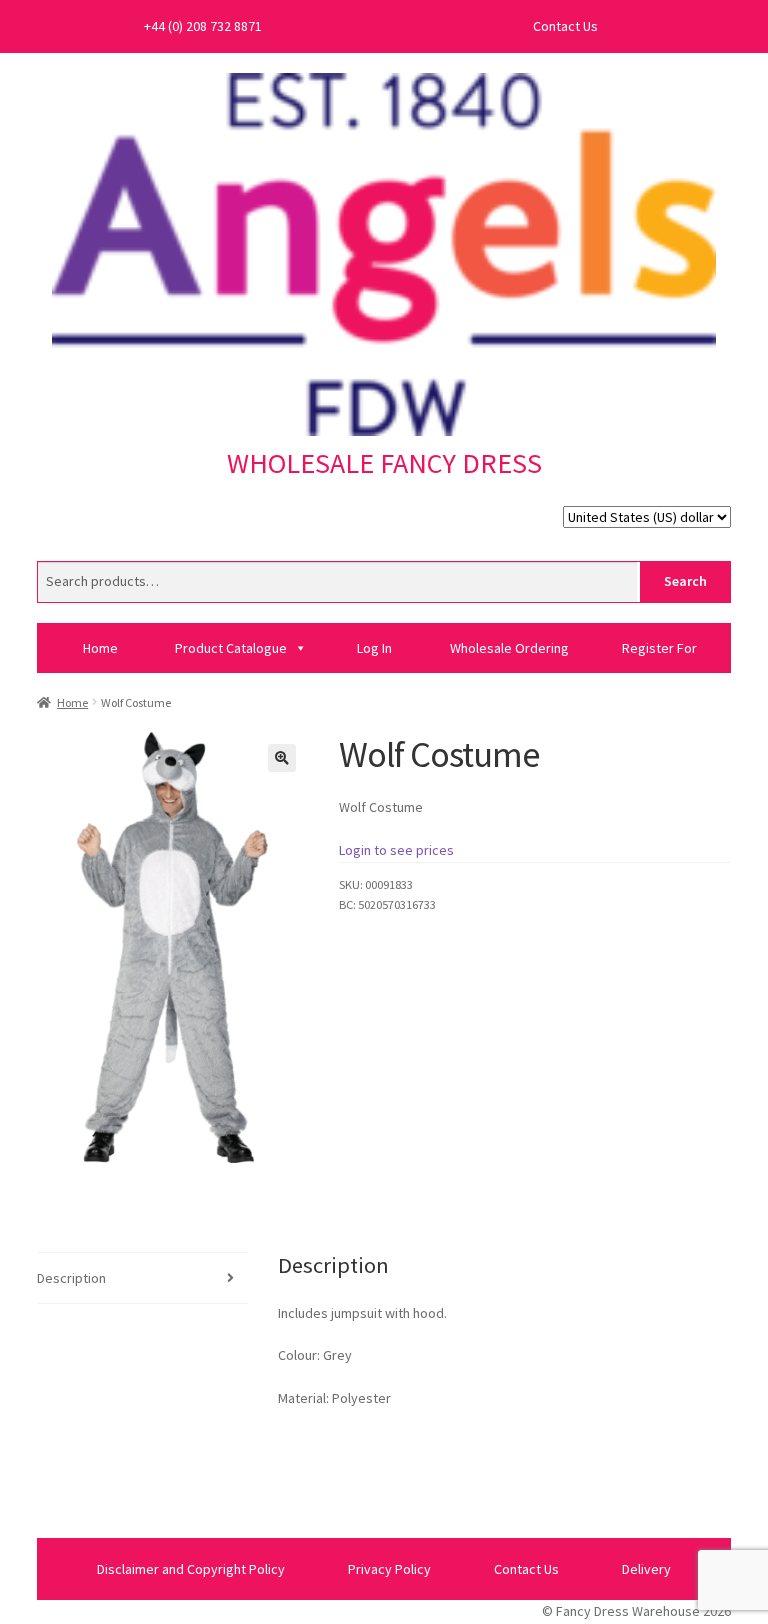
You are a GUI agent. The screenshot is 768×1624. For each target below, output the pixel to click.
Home (100, 648)
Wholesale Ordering (509, 648)
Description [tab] (71, 1278)
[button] (282, 758)
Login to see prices (396, 850)
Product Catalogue (231, 648)
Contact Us (565, 26)
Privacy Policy (389, 1569)
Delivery (646, 1569)
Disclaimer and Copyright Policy (191, 1569)
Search (685, 581)
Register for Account (659, 656)
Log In (374, 648)
